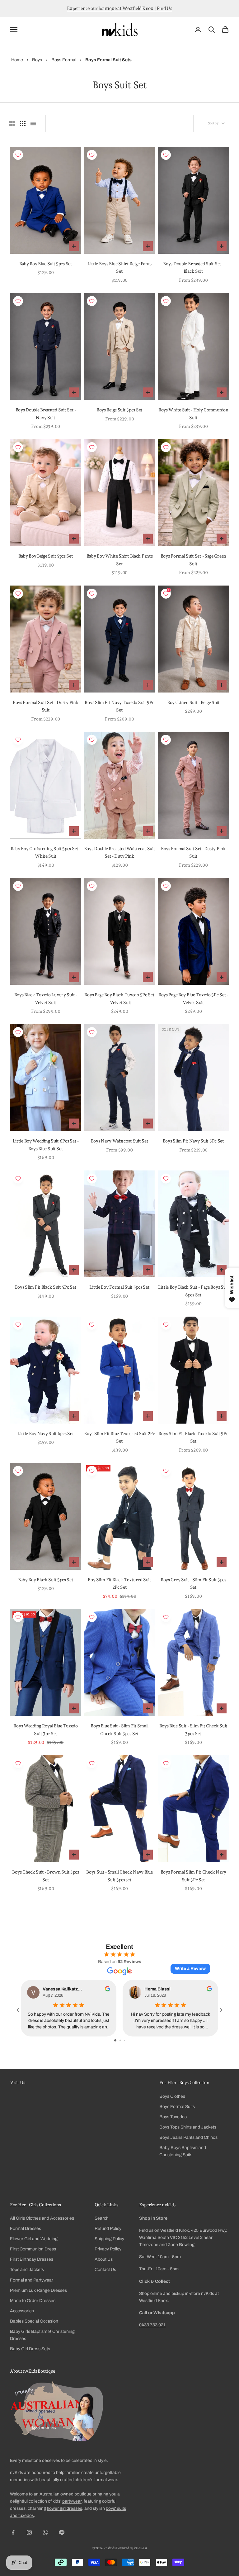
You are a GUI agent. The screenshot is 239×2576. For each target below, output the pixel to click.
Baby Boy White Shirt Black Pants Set (120, 560)
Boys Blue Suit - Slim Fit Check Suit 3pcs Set (194, 1729)
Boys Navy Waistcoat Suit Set (120, 1141)
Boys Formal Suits (177, 2107)
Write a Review (190, 1969)
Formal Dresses (26, 2229)
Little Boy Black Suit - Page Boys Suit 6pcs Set (193, 1291)
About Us (104, 2259)
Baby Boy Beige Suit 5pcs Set (46, 556)
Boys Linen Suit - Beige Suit (193, 702)
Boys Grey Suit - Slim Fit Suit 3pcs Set (193, 1583)
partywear (72, 2501)
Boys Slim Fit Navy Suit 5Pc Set (193, 1141)
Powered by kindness (132, 2548)
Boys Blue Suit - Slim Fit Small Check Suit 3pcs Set (119, 1729)
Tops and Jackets (27, 2270)
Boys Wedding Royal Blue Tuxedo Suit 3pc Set (45, 1729)
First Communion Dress (33, 2249)
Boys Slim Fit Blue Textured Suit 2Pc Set (119, 1437)
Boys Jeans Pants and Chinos (188, 2137)
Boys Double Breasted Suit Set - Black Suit (193, 267)
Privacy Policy (108, 2249)
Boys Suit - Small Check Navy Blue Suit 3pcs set (119, 1876)
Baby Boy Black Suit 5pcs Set (46, 1580)
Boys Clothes (172, 2096)
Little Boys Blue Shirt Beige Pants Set (119, 267)
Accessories (22, 2311)
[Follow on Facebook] (13, 2532)
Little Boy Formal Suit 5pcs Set (119, 1287)
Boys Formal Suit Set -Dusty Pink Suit (193, 852)
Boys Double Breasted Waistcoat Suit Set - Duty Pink (119, 852)
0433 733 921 (152, 2325)
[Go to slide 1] (115, 2040)
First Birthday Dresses (32, 2259)
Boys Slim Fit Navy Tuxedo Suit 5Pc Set (119, 706)
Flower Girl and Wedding (34, 2239)
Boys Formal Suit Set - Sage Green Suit (194, 560)
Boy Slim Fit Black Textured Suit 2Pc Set (119, 1583)
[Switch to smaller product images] (23, 123)
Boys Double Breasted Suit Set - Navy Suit (46, 413)
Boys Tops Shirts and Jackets (188, 2127)
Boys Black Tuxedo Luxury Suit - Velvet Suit (46, 998)
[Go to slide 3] (125, 2040)
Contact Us (105, 2270)
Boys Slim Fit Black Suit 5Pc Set (46, 1287)
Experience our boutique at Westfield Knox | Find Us (119, 8)
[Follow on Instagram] (29, 2532)
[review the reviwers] (108, 1989)
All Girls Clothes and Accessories (42, 2218)
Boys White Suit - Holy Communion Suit (193, 413)
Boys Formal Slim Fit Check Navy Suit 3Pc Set (193, 1876)
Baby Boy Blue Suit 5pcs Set (46, 264)
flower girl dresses (65, 2508)
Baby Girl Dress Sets (30, 2349)
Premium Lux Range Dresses (38, 2290)
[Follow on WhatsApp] (45, 2532)
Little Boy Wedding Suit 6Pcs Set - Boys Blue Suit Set (46, 1144)
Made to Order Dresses (33, 2301)
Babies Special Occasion (34, 2321)
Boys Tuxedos (173, 2117)
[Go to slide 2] (120, 2040)
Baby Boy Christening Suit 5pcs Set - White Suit (46, 852)
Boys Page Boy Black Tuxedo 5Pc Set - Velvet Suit (119, 998)
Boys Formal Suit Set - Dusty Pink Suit (46, 706)
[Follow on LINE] (62, 2532)
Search (102, 2218)
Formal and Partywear (32, 2280)
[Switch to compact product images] (33, 123)
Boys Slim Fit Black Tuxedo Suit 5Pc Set (193, 1437)
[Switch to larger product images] (12, 123)
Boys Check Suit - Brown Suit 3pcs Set (46, 1876)
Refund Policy (108, 2229)
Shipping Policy (109, 2239)
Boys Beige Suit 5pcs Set (119, 410)
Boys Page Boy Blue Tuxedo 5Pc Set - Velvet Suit (193, 998)
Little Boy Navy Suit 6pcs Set (46, 1433)
